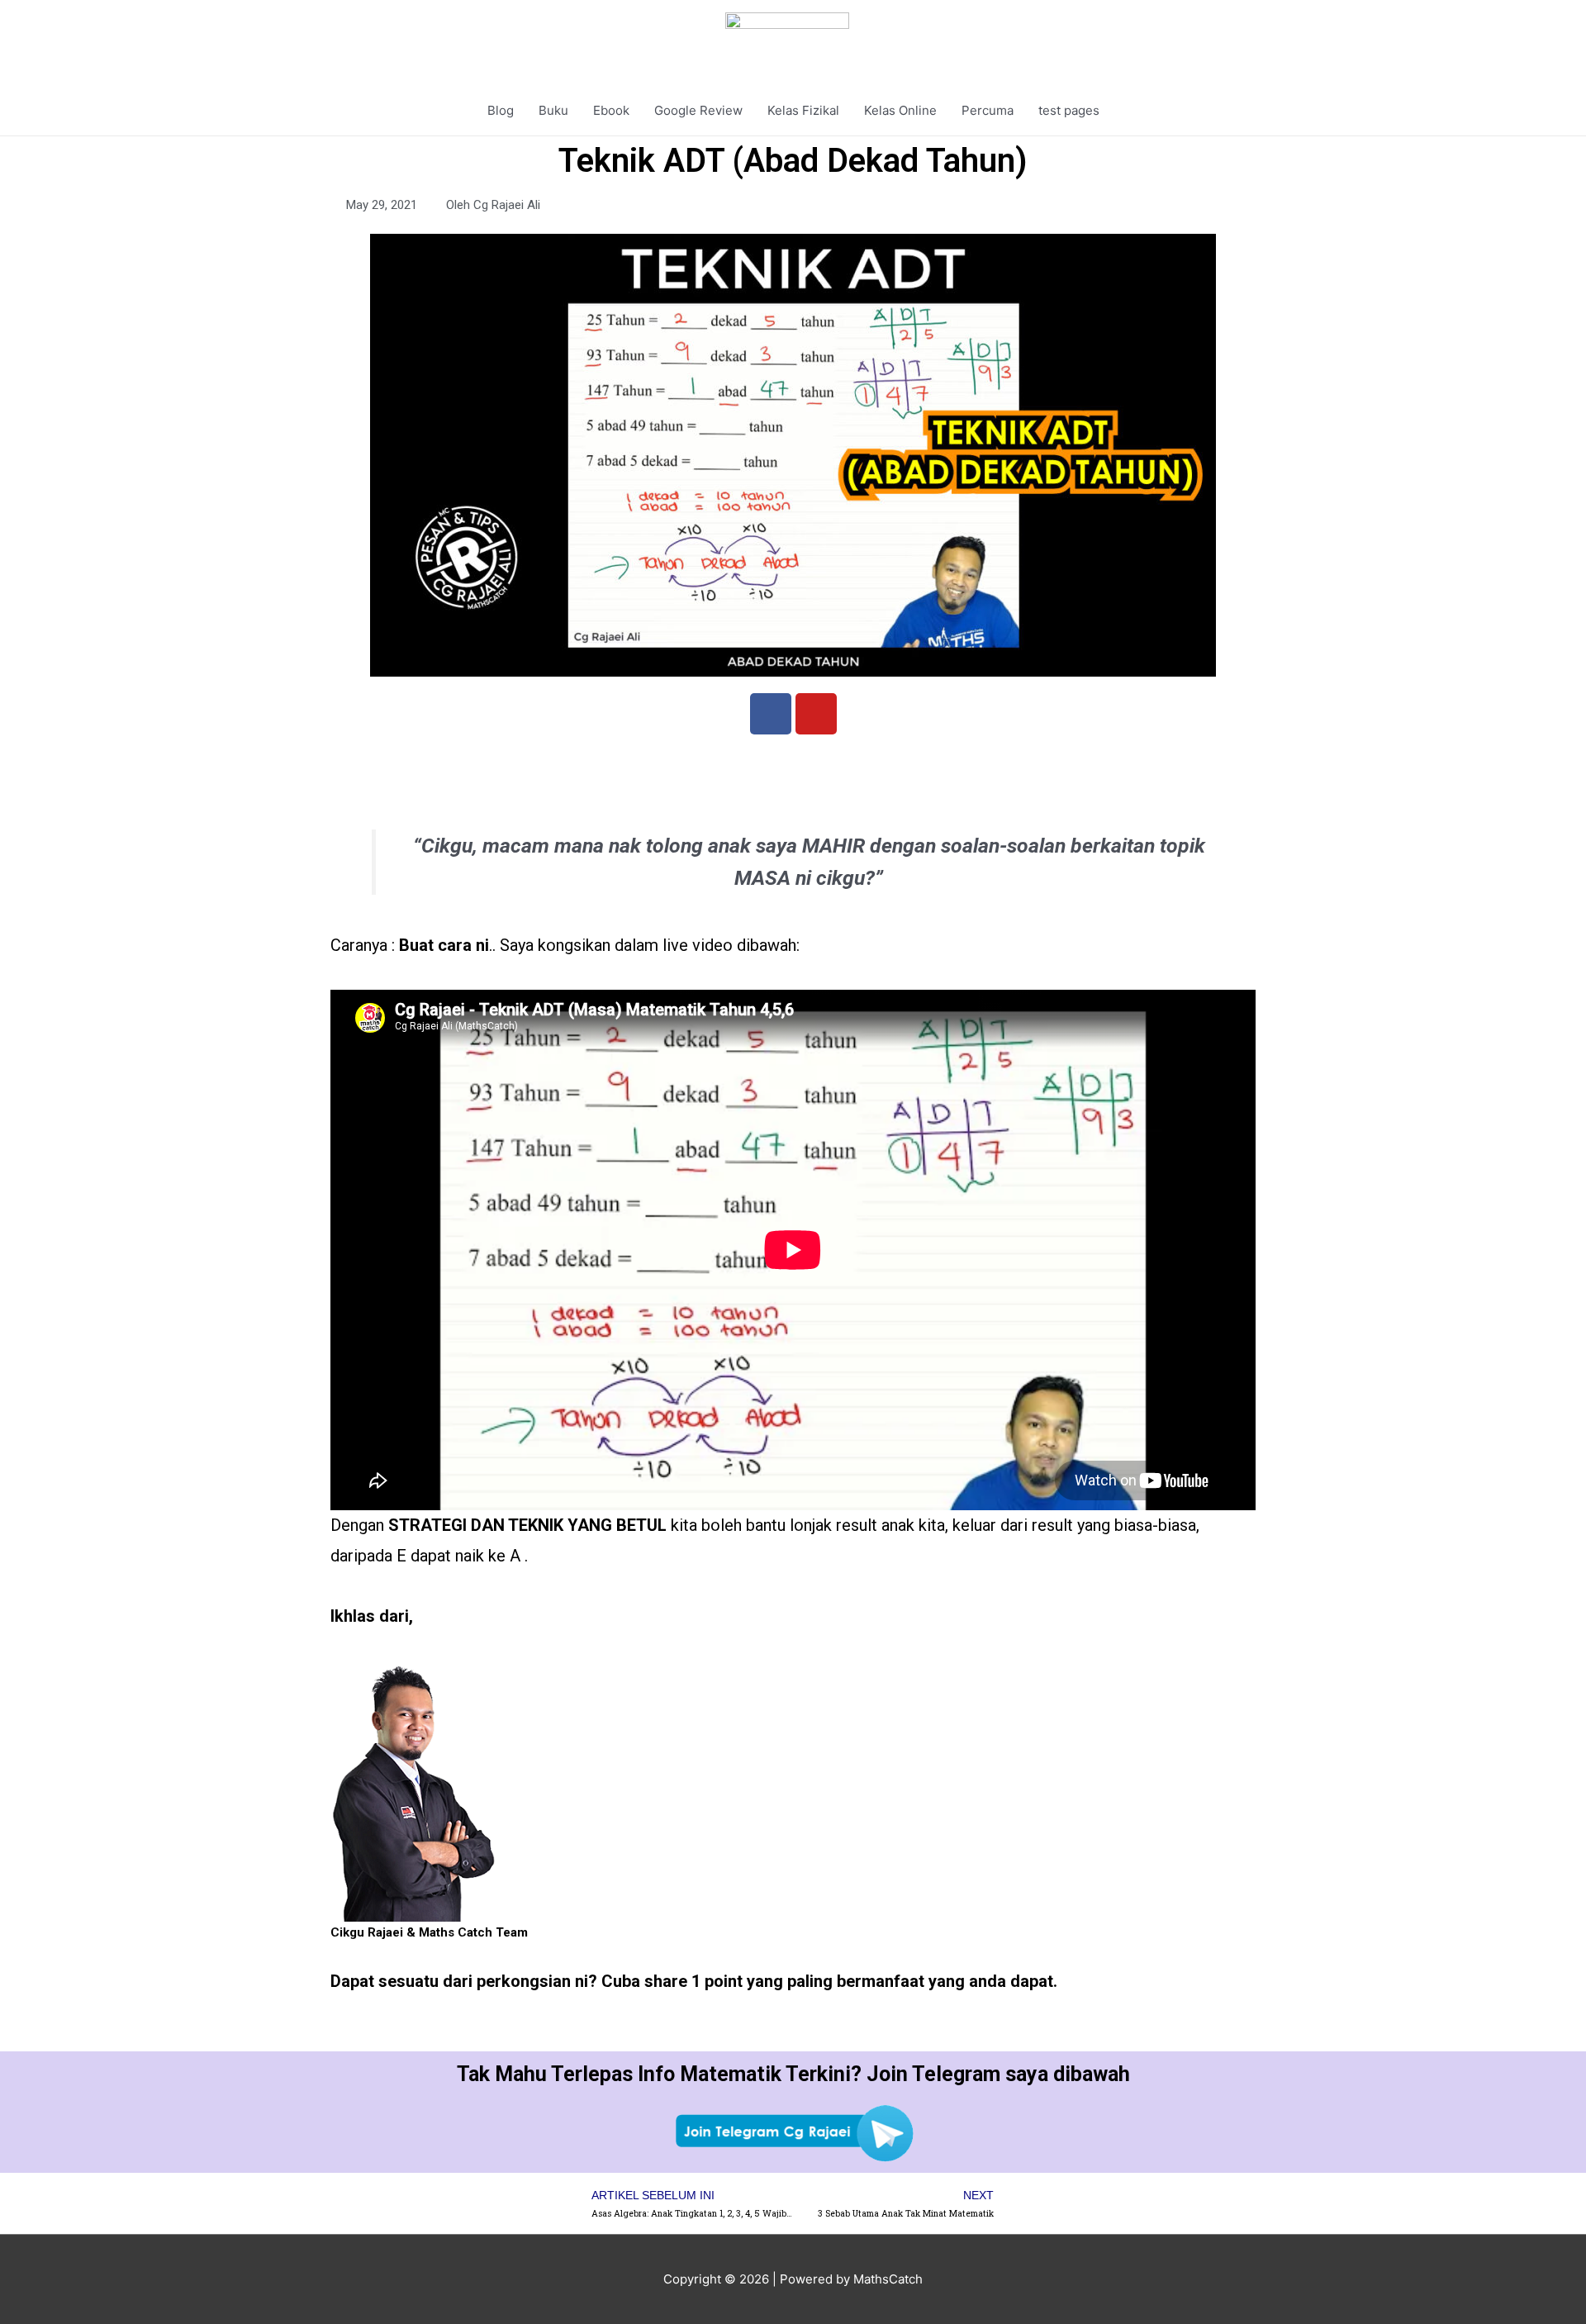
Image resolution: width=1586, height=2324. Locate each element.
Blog (501, 110)
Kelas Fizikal (803, 110)
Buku (553, 110)
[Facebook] (771, 714)
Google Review (698, 110)
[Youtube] (816, 714)
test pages (1069, 110)
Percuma (988, 110)
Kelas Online (900, 110)
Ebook (611, 110)
